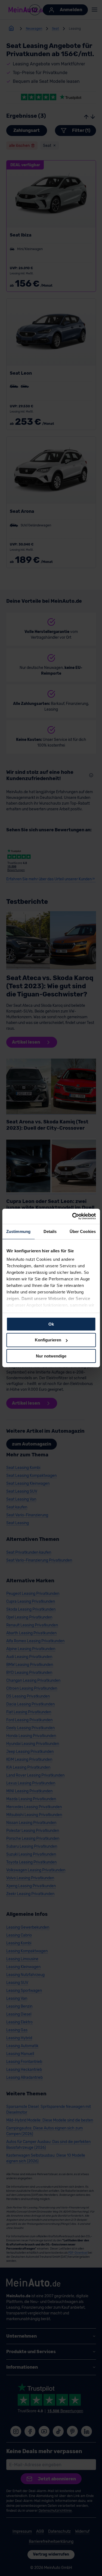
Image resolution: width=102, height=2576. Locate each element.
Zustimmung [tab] (18, 1231)
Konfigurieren (48, 1340)
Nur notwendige (51, 1356)
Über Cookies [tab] (83, 1231)
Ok (51, 1324)
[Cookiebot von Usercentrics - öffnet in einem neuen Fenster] (73, 1216)
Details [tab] (50, 1231)
